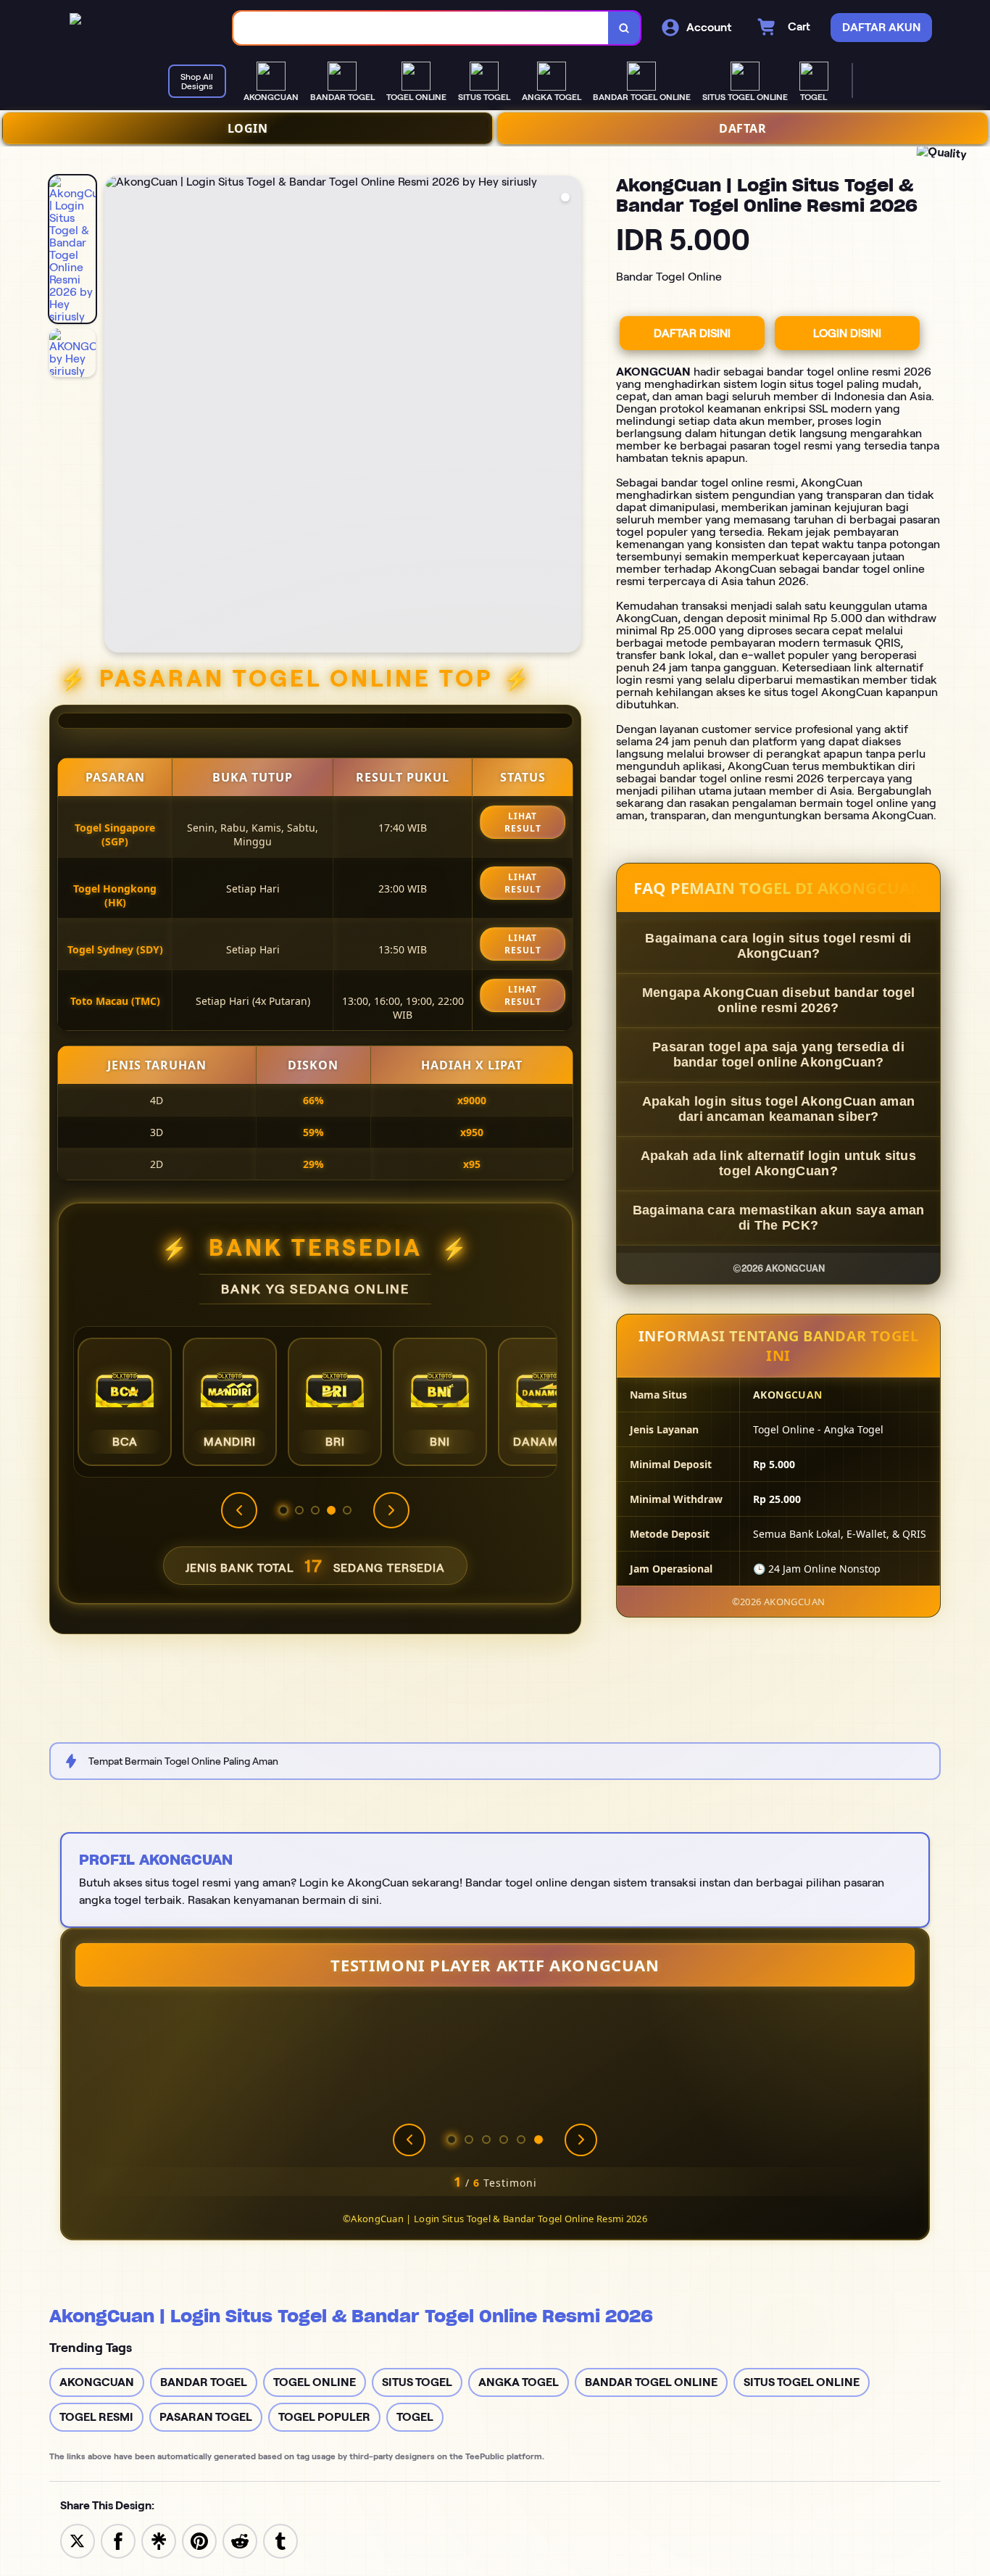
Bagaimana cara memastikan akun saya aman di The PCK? (779, 1218)
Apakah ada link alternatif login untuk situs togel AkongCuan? (778, 1163)
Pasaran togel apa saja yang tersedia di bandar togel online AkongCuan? (778, 1055)
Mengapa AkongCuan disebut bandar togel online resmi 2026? (778, 1000)
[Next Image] (570, 416)
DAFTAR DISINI (692, 333)
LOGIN (248, 128)
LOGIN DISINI (847, 333)
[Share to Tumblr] (280, 2540)
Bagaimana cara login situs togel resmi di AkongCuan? (778, 946)
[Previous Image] (116, 416)
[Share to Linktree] (159, 2540)
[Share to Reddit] (240, 2540)
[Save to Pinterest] (199, 2540)
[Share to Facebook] (118, 2540)
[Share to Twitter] (78, 2540)
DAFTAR (742, 128)
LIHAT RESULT (523, 822)
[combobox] (421, 28)
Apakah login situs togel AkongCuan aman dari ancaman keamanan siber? (779, 1109)
